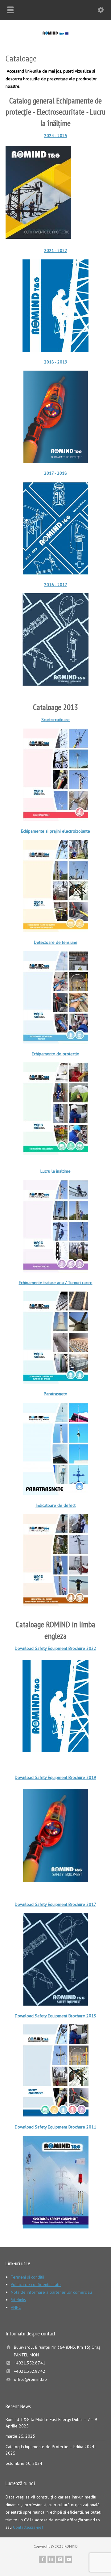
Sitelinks (18, 2300)
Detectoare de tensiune (56, 942)
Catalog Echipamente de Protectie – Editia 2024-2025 (51, 2450)
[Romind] (55, 33)
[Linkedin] (51, 2559)
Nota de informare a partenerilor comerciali (51, 2292)
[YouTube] (68, 2559)
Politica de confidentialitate (36, 2284)
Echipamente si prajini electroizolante (55, 831)
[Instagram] (60, 2559)
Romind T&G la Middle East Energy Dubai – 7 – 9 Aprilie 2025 (51, 2423)
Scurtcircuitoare (55, 720)
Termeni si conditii (27, 2277)
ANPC (16, 2307)
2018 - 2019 (56, 362)
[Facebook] (43, 2559)
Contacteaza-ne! (28, 2527)
